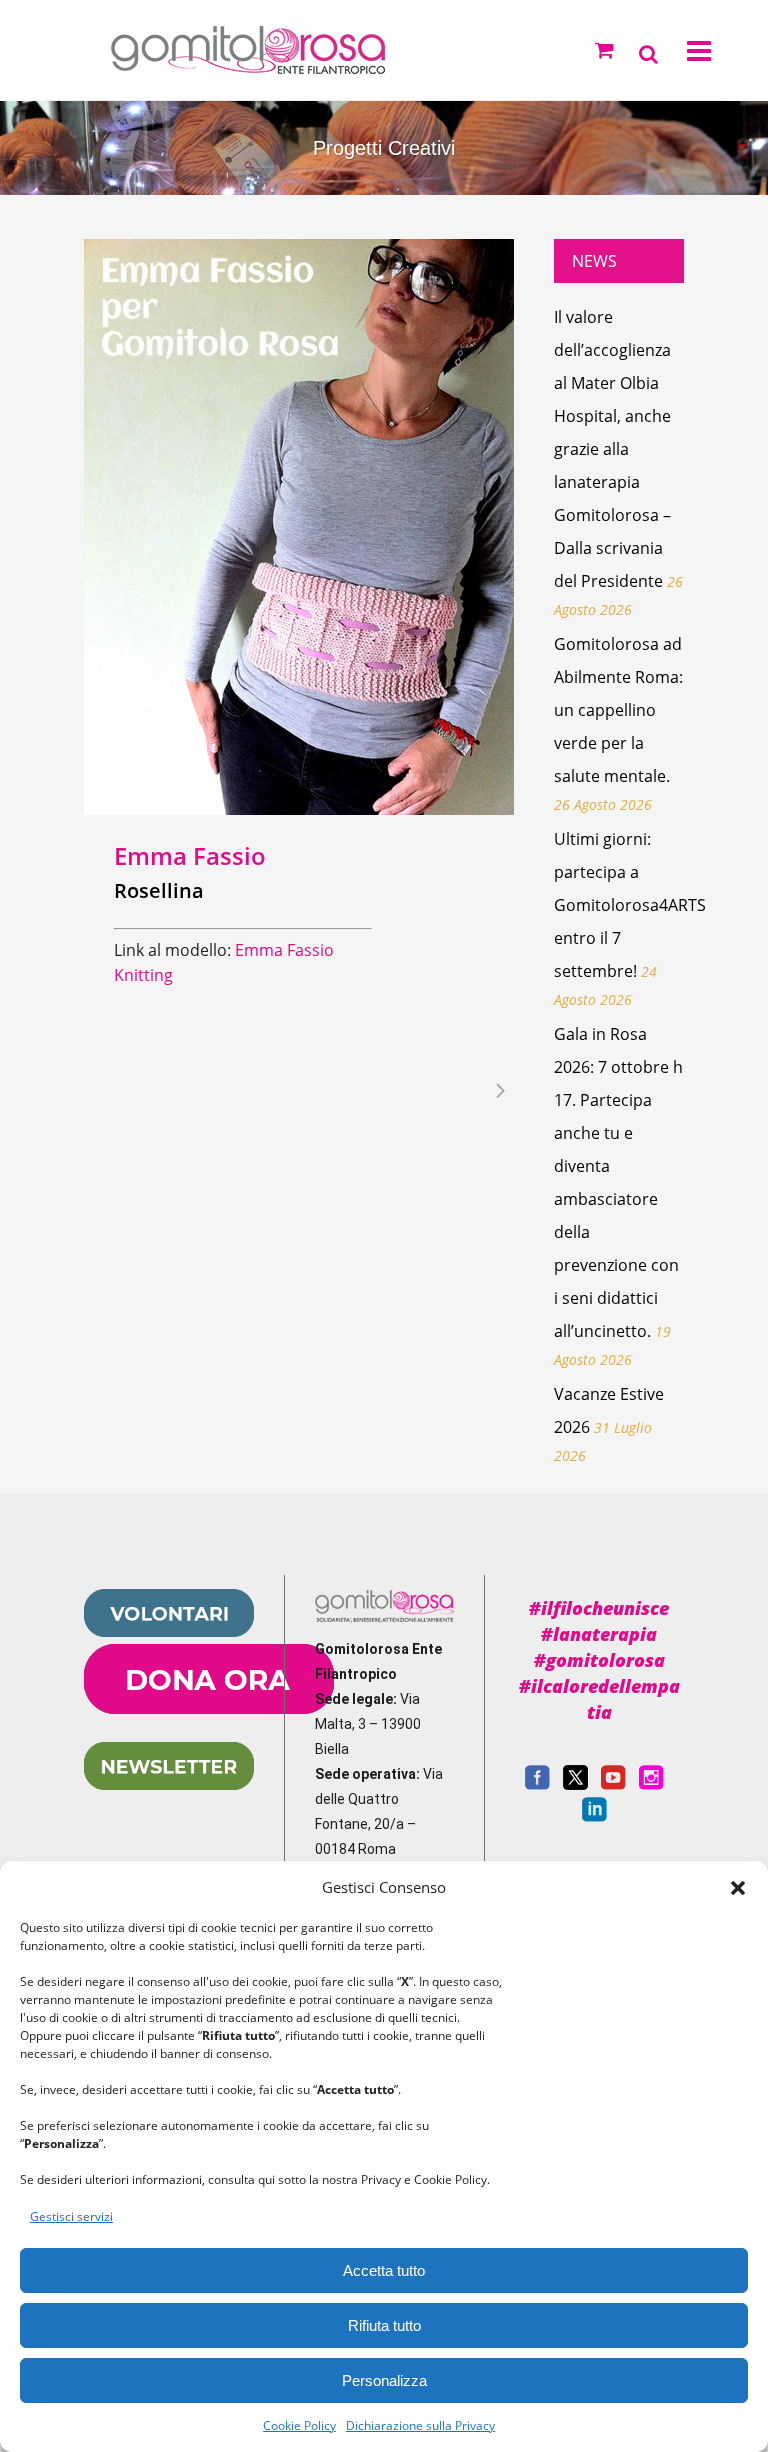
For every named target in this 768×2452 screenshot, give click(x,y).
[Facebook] (537, 1785)
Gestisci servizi (71, 2216)
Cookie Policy (299, 2425)
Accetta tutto (384, 2270)
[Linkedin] (594, 1817)
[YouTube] (613, 1785)
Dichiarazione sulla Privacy (420, 2425)
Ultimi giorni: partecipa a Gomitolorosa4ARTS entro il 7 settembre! (630, 905)
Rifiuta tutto (384, 2325)
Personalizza (384, 2380)
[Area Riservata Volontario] (169, 1632)
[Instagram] (651, 1785)
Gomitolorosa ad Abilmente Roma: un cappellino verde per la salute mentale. (618, 710)
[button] (738, 1888)
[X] (575, 1785)
